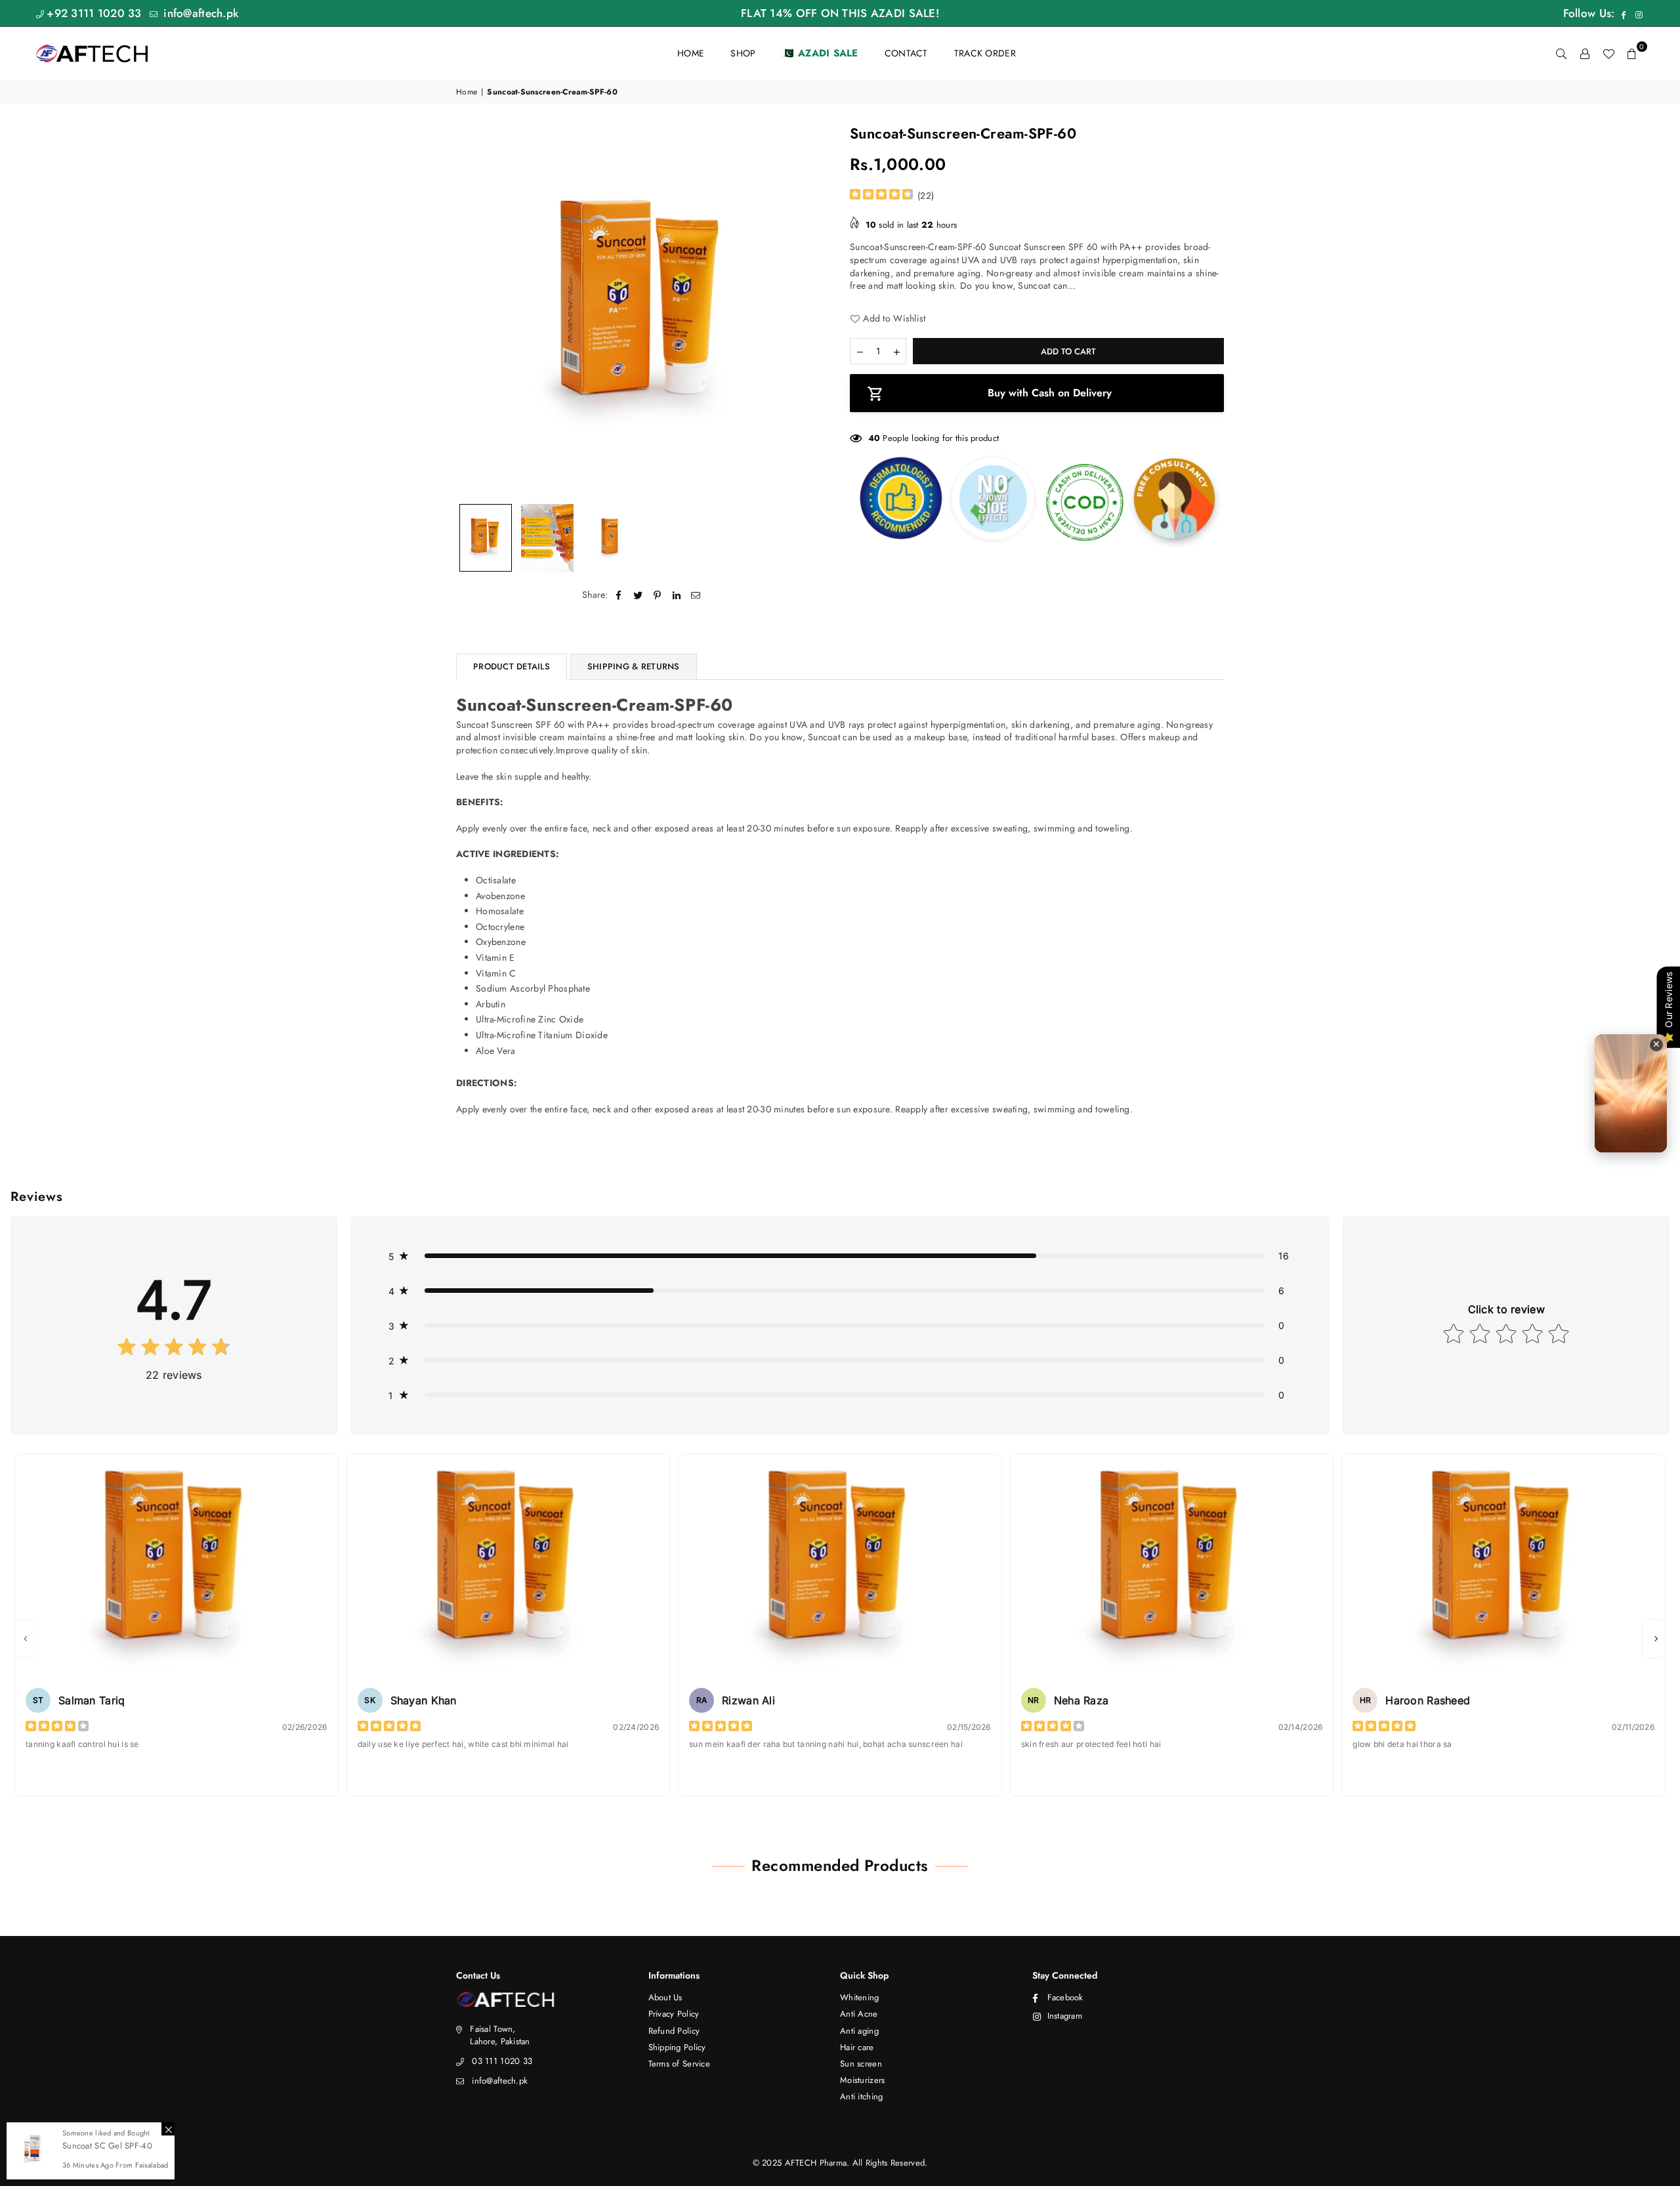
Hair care (857, 2047)
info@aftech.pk (199, 13)
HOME (691, 53)
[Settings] (1585, 53)
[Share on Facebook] (619, 595)
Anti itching (861, 2096)
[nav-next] (1654, 1639)
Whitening (860, 1997)
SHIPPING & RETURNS (634, 666)
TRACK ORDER (985, 53)
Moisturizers (862, 2080)
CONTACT (906, 53)
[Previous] (474, 310)
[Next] (812, 310)
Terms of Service (679, 2064)
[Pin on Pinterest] (657, 595)
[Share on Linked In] (677, 595)
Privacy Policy (674, 2014)
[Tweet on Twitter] (638, 595)
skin (639, 750)
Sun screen (861, 2064)
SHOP (743, 53)
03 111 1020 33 (502, 2061)
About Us (665, 1997)
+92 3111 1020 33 (94, 13)
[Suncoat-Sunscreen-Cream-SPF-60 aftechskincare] (486, 538)
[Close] (168, 2129)
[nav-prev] (26, 1639)
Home (467, 92)
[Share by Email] (696, 595)
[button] (1632, 53)
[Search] (1561, 53)
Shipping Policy (677, 2047)
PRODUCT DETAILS (512, 666)
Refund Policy (674, 2031)
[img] (881, 196)
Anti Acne (859, 2014)
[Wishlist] (1608, 53)
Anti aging (859, 2031)
